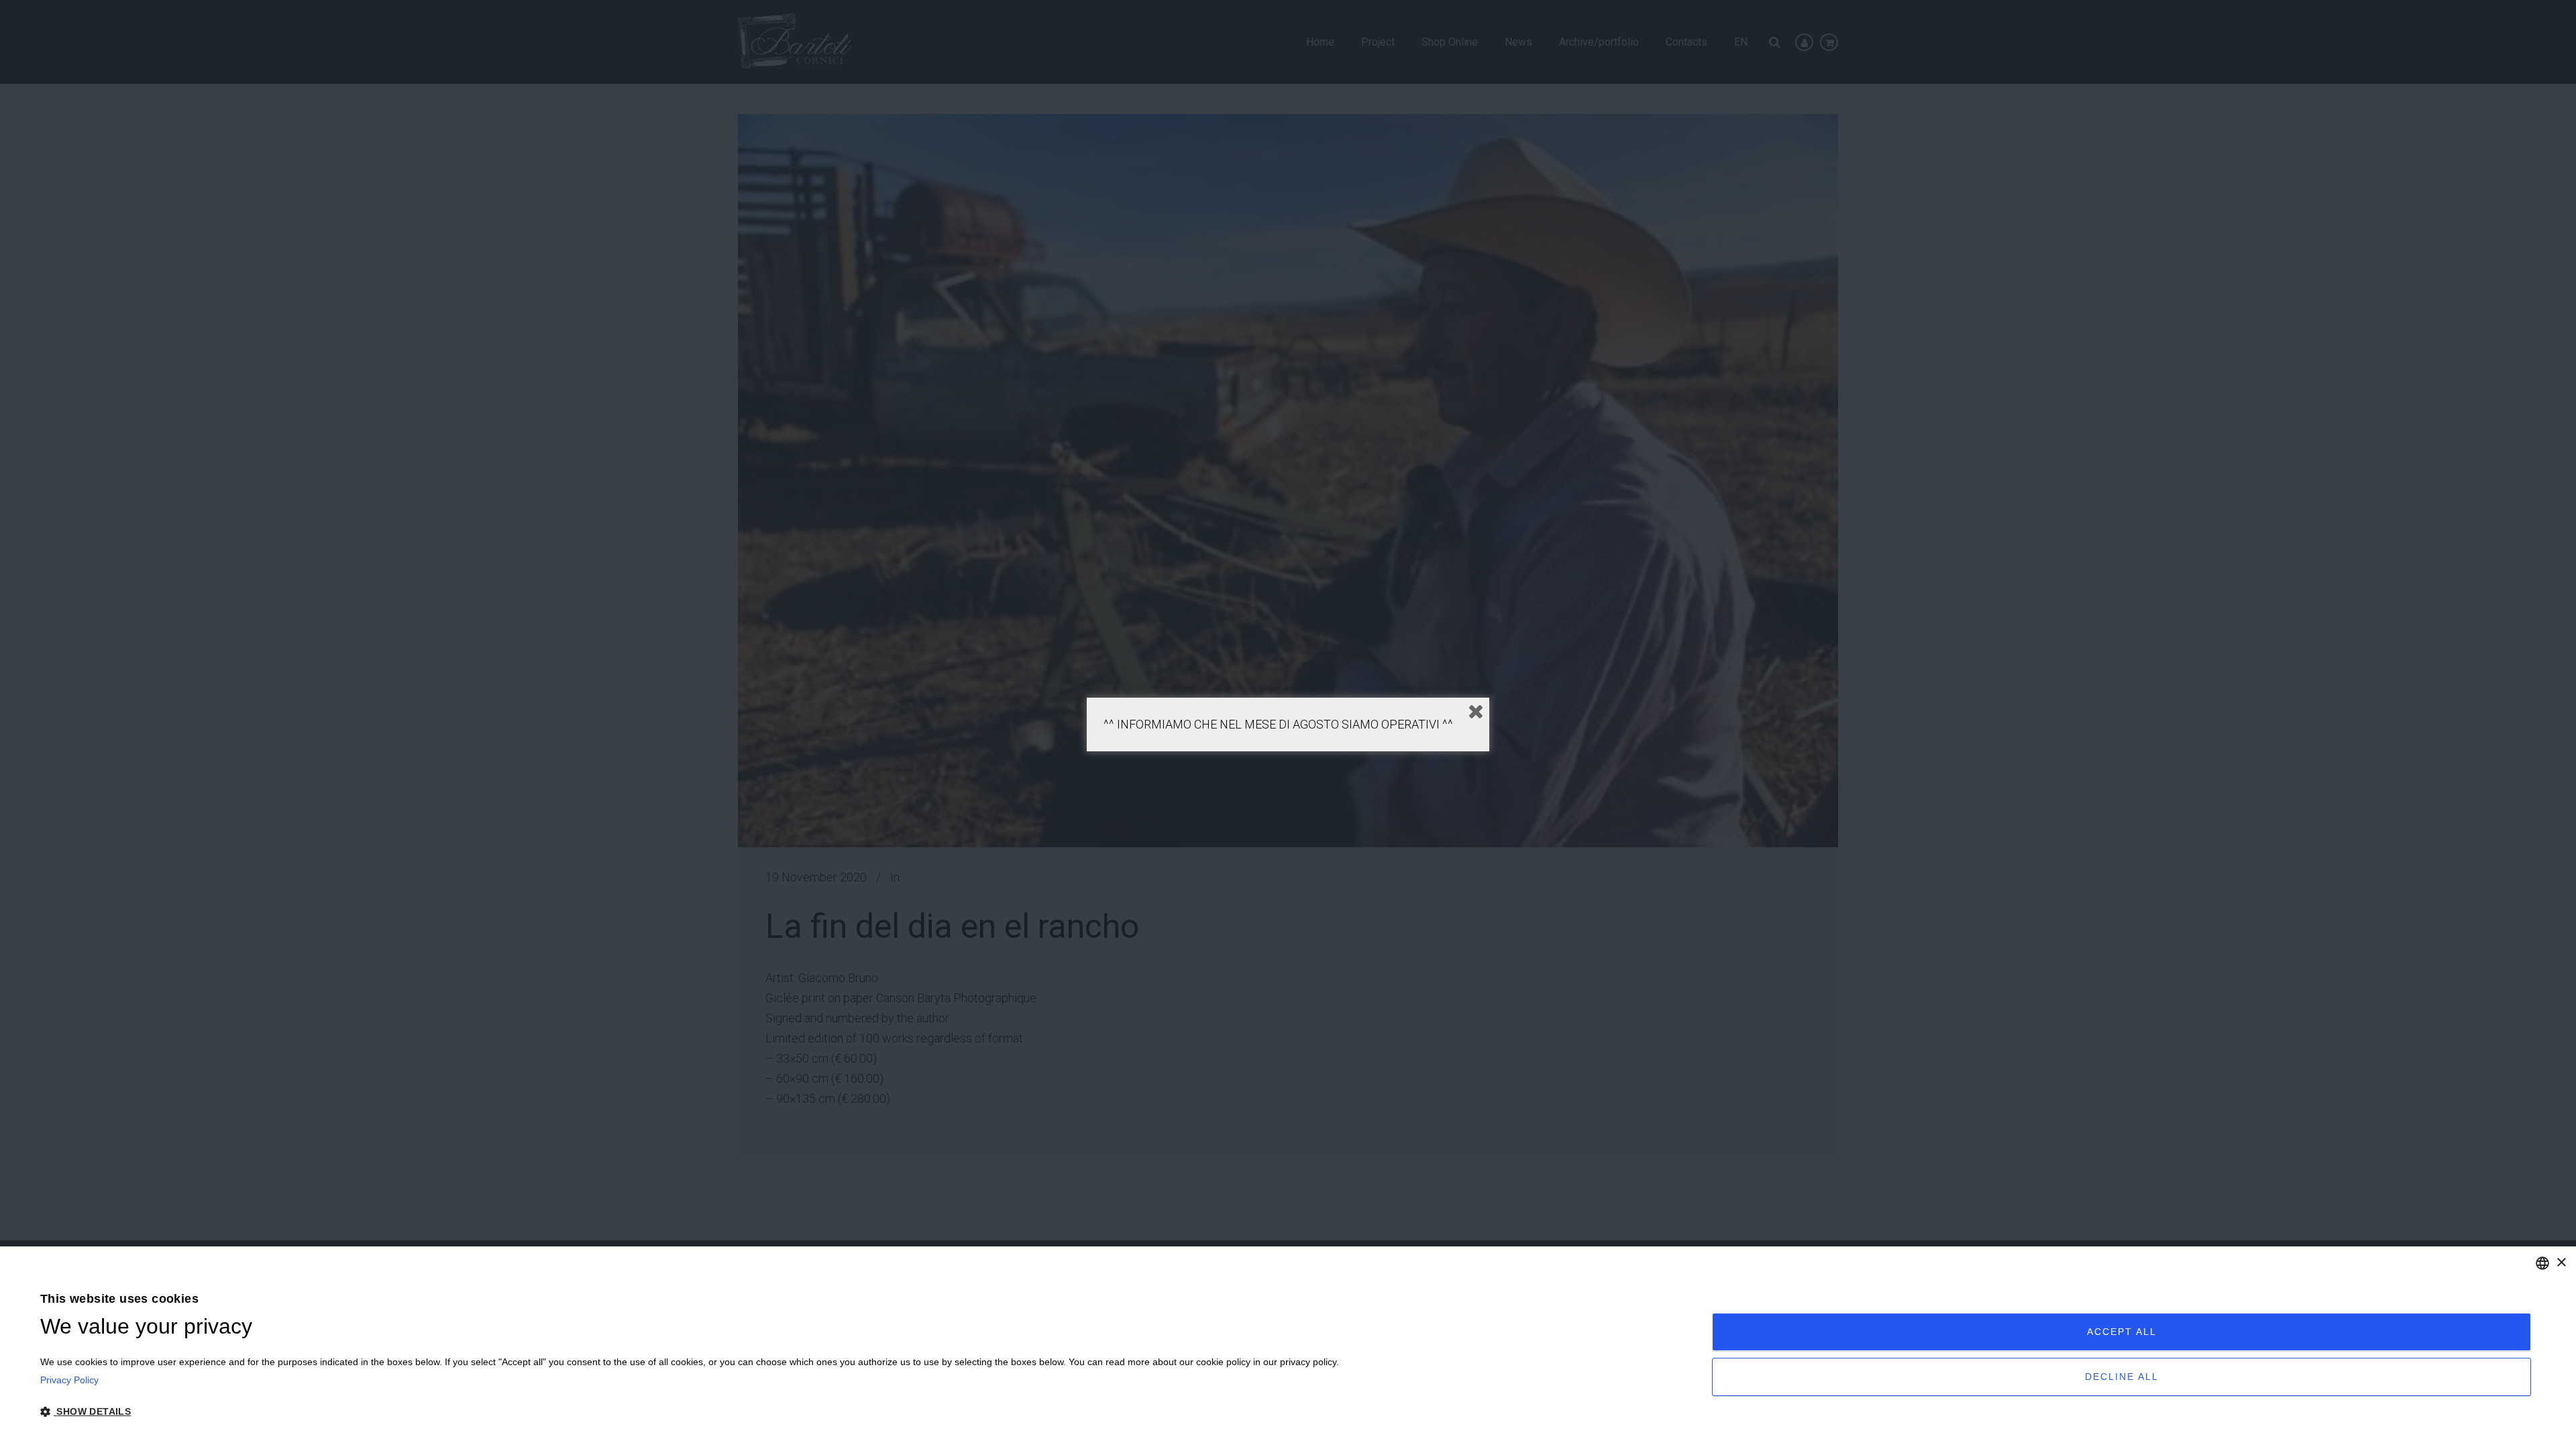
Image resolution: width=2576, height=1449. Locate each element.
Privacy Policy (69, 1380)
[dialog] (1288, 1348)
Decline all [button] (2122, 1377)
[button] (690, 1412)
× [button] (2561, 1263)
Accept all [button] (2122, 1332)
